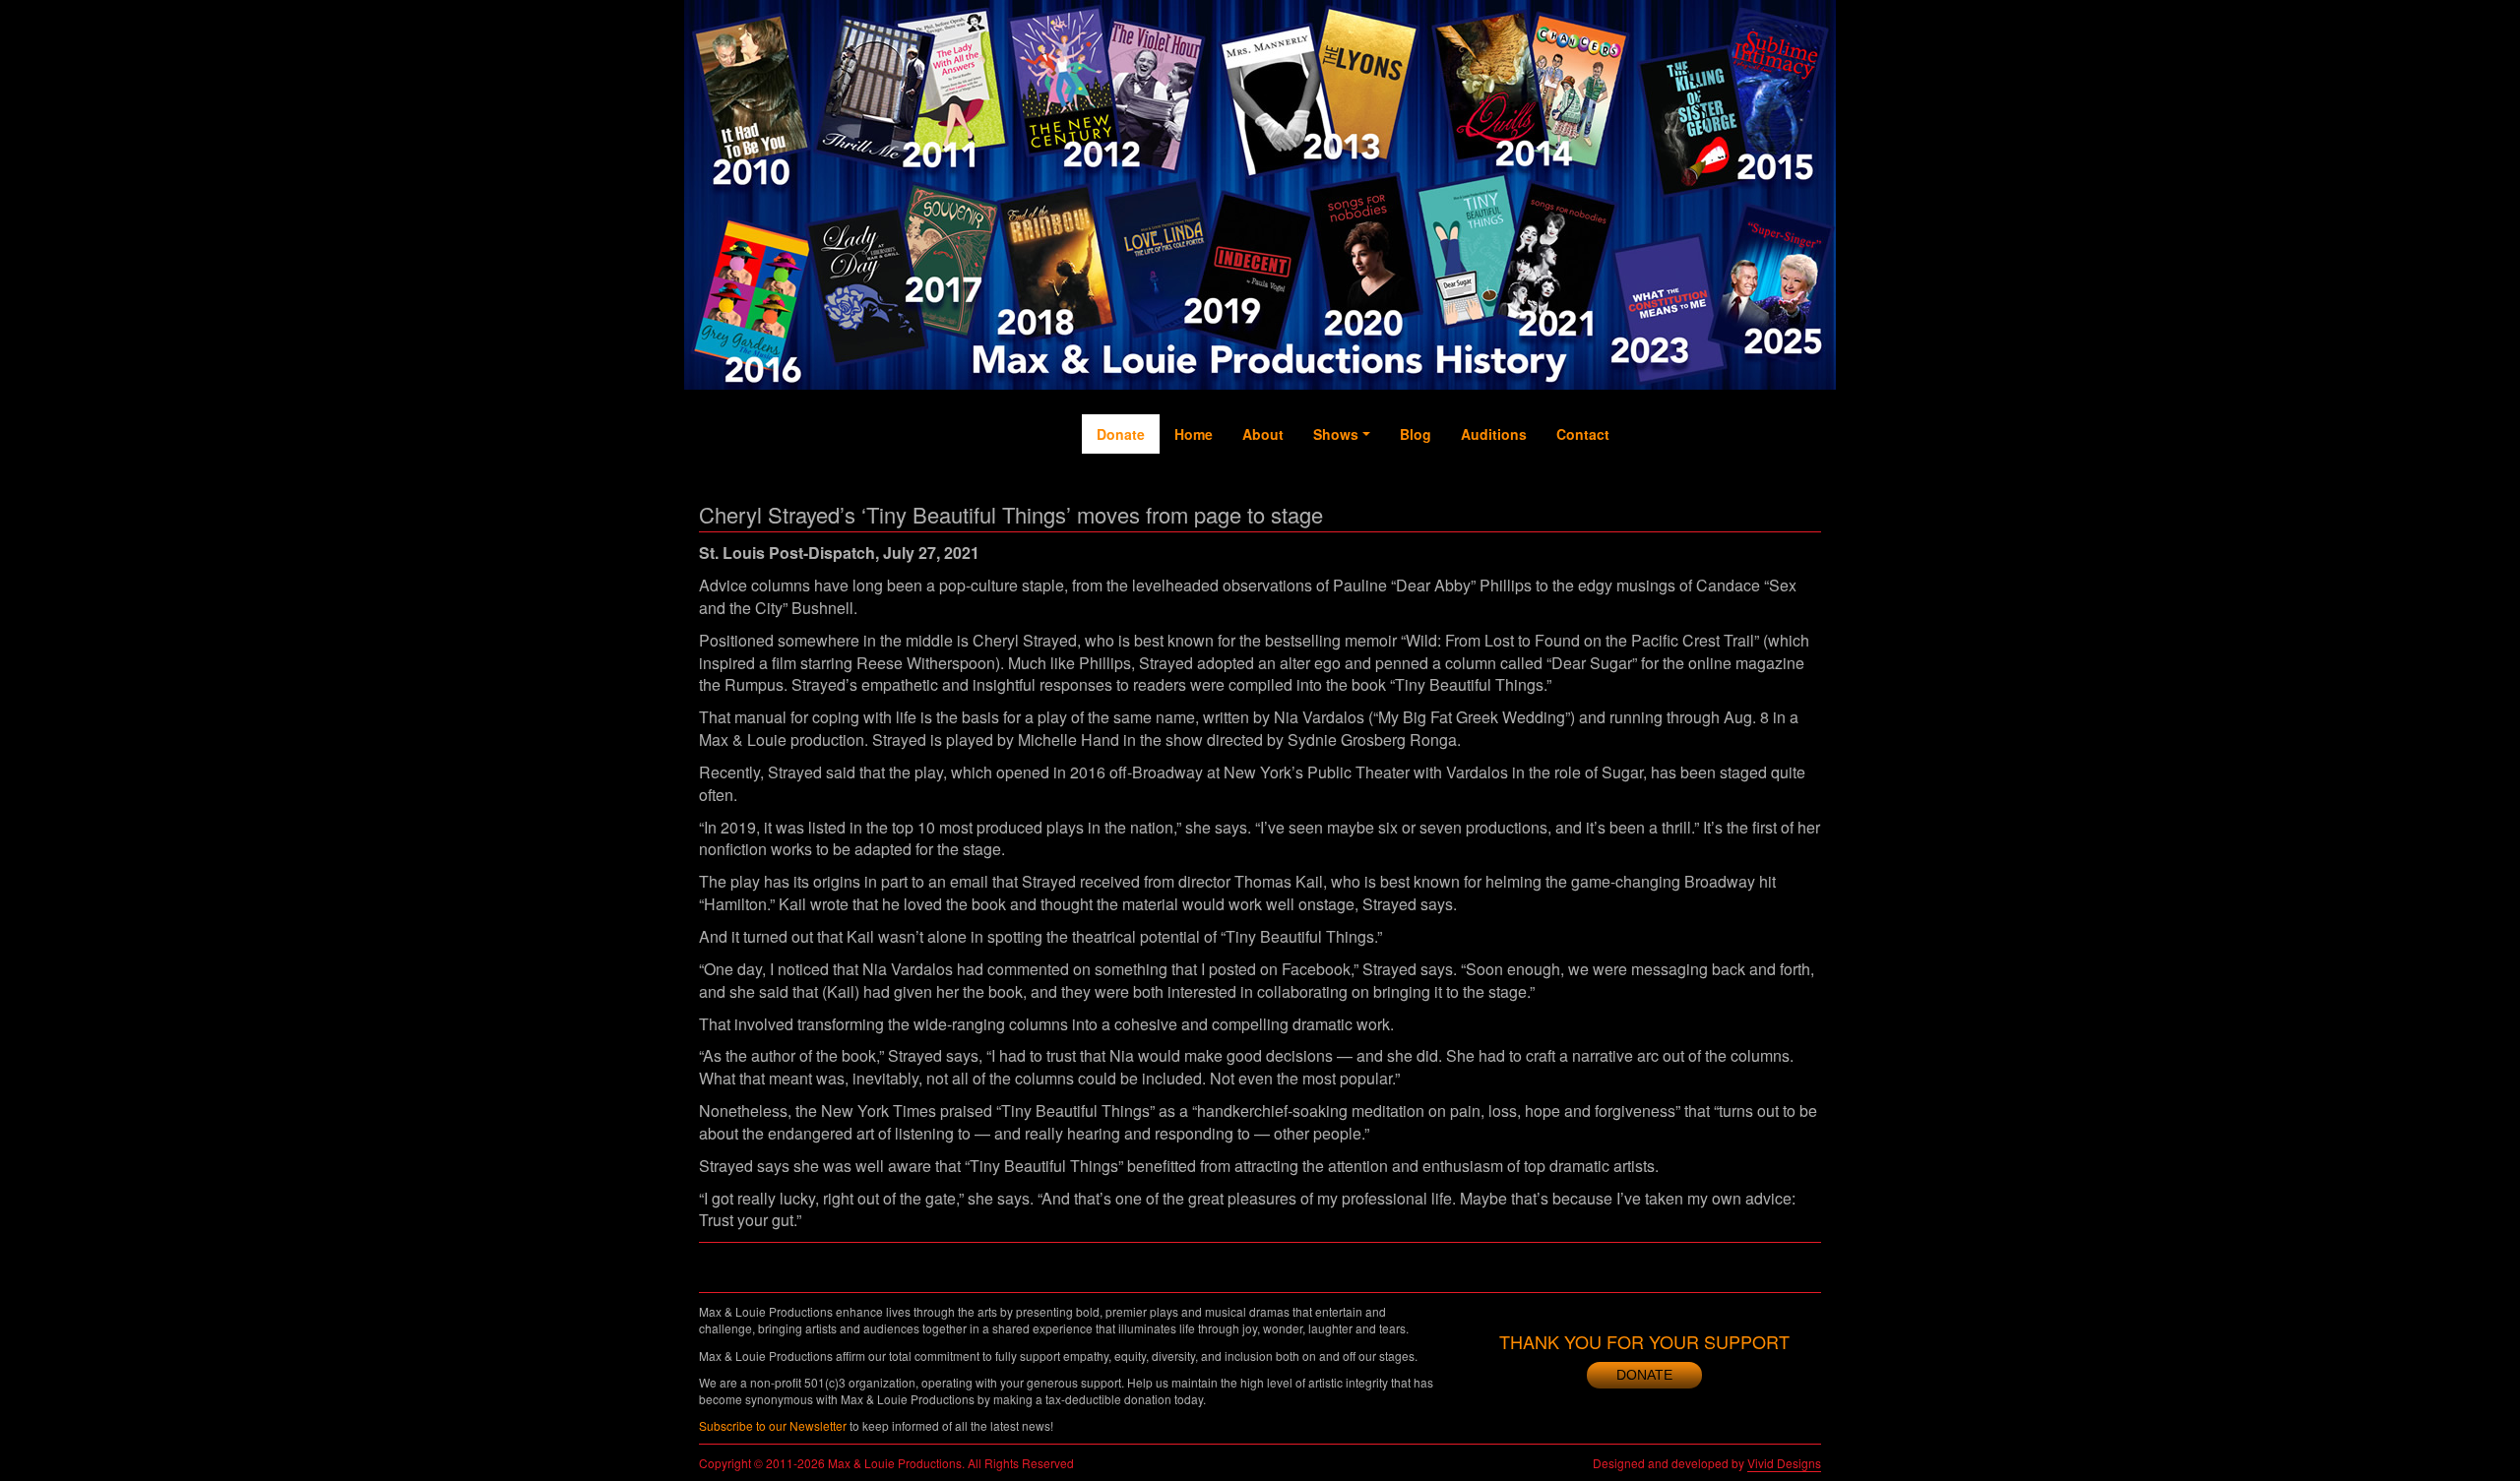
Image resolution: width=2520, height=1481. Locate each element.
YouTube (1722, 493)
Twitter (1684, 483)
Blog (1416, 434)
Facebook (1643, 503)
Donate (1121, 434)
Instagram (1763, 513)
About (1263, 434)
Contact (1583, 434)
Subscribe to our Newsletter (773, 1425)
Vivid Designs (1784, 1463)
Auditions (1494, 434)
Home (1194, 434)
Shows (1336, 434)
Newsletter (1802, 513)
